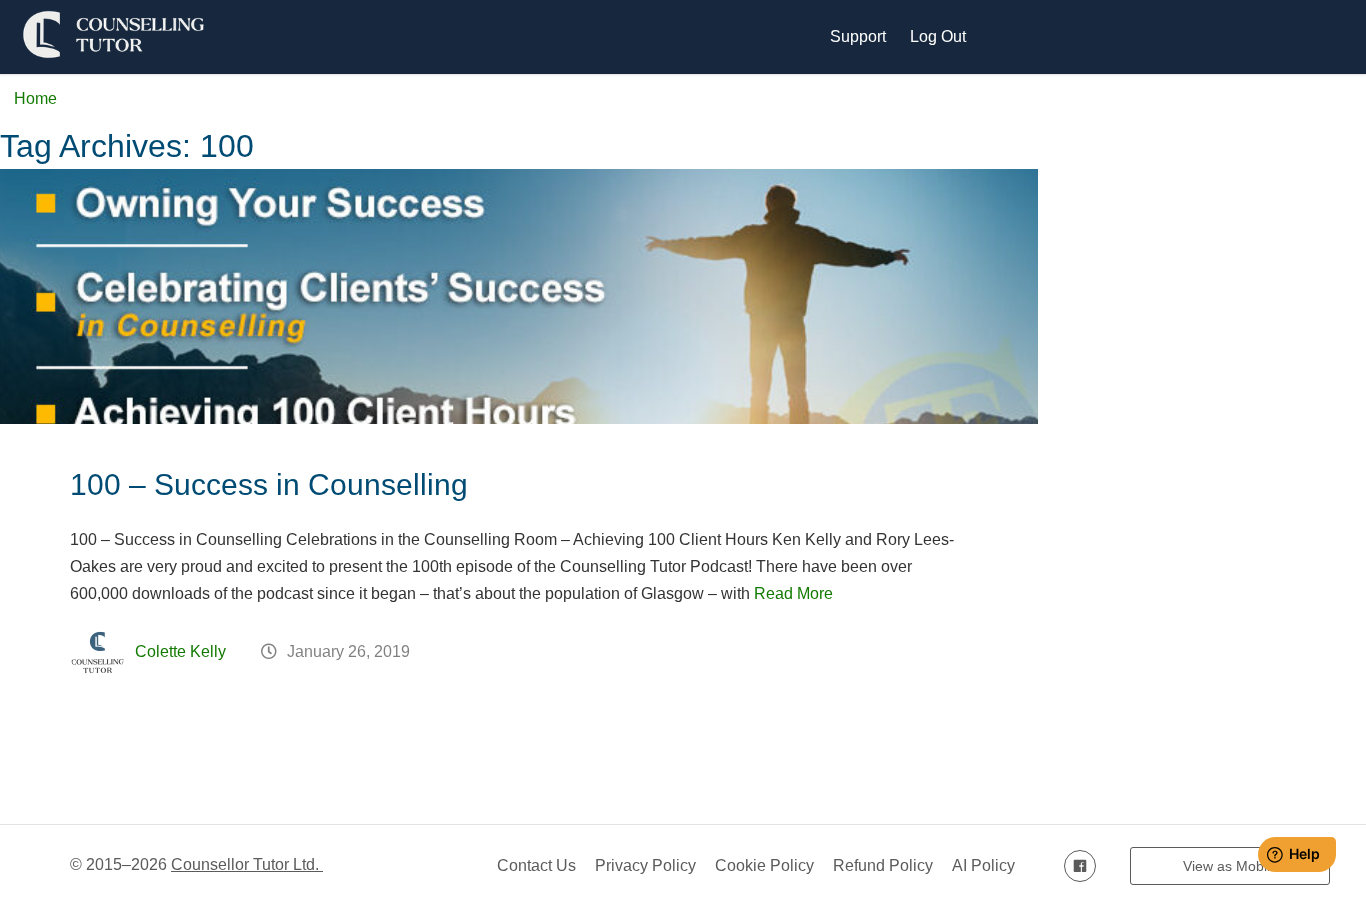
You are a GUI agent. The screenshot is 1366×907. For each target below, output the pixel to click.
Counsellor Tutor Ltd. (247, 864)
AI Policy (983, 865)
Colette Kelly (180, 651)
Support (858, 36)
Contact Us (536, 865)
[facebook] (1080, 865)
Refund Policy (883, 865)
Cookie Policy (764, 865)
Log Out (938, 36)
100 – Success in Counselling (269, 484)
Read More (793, 593)
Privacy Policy (645, 865)
